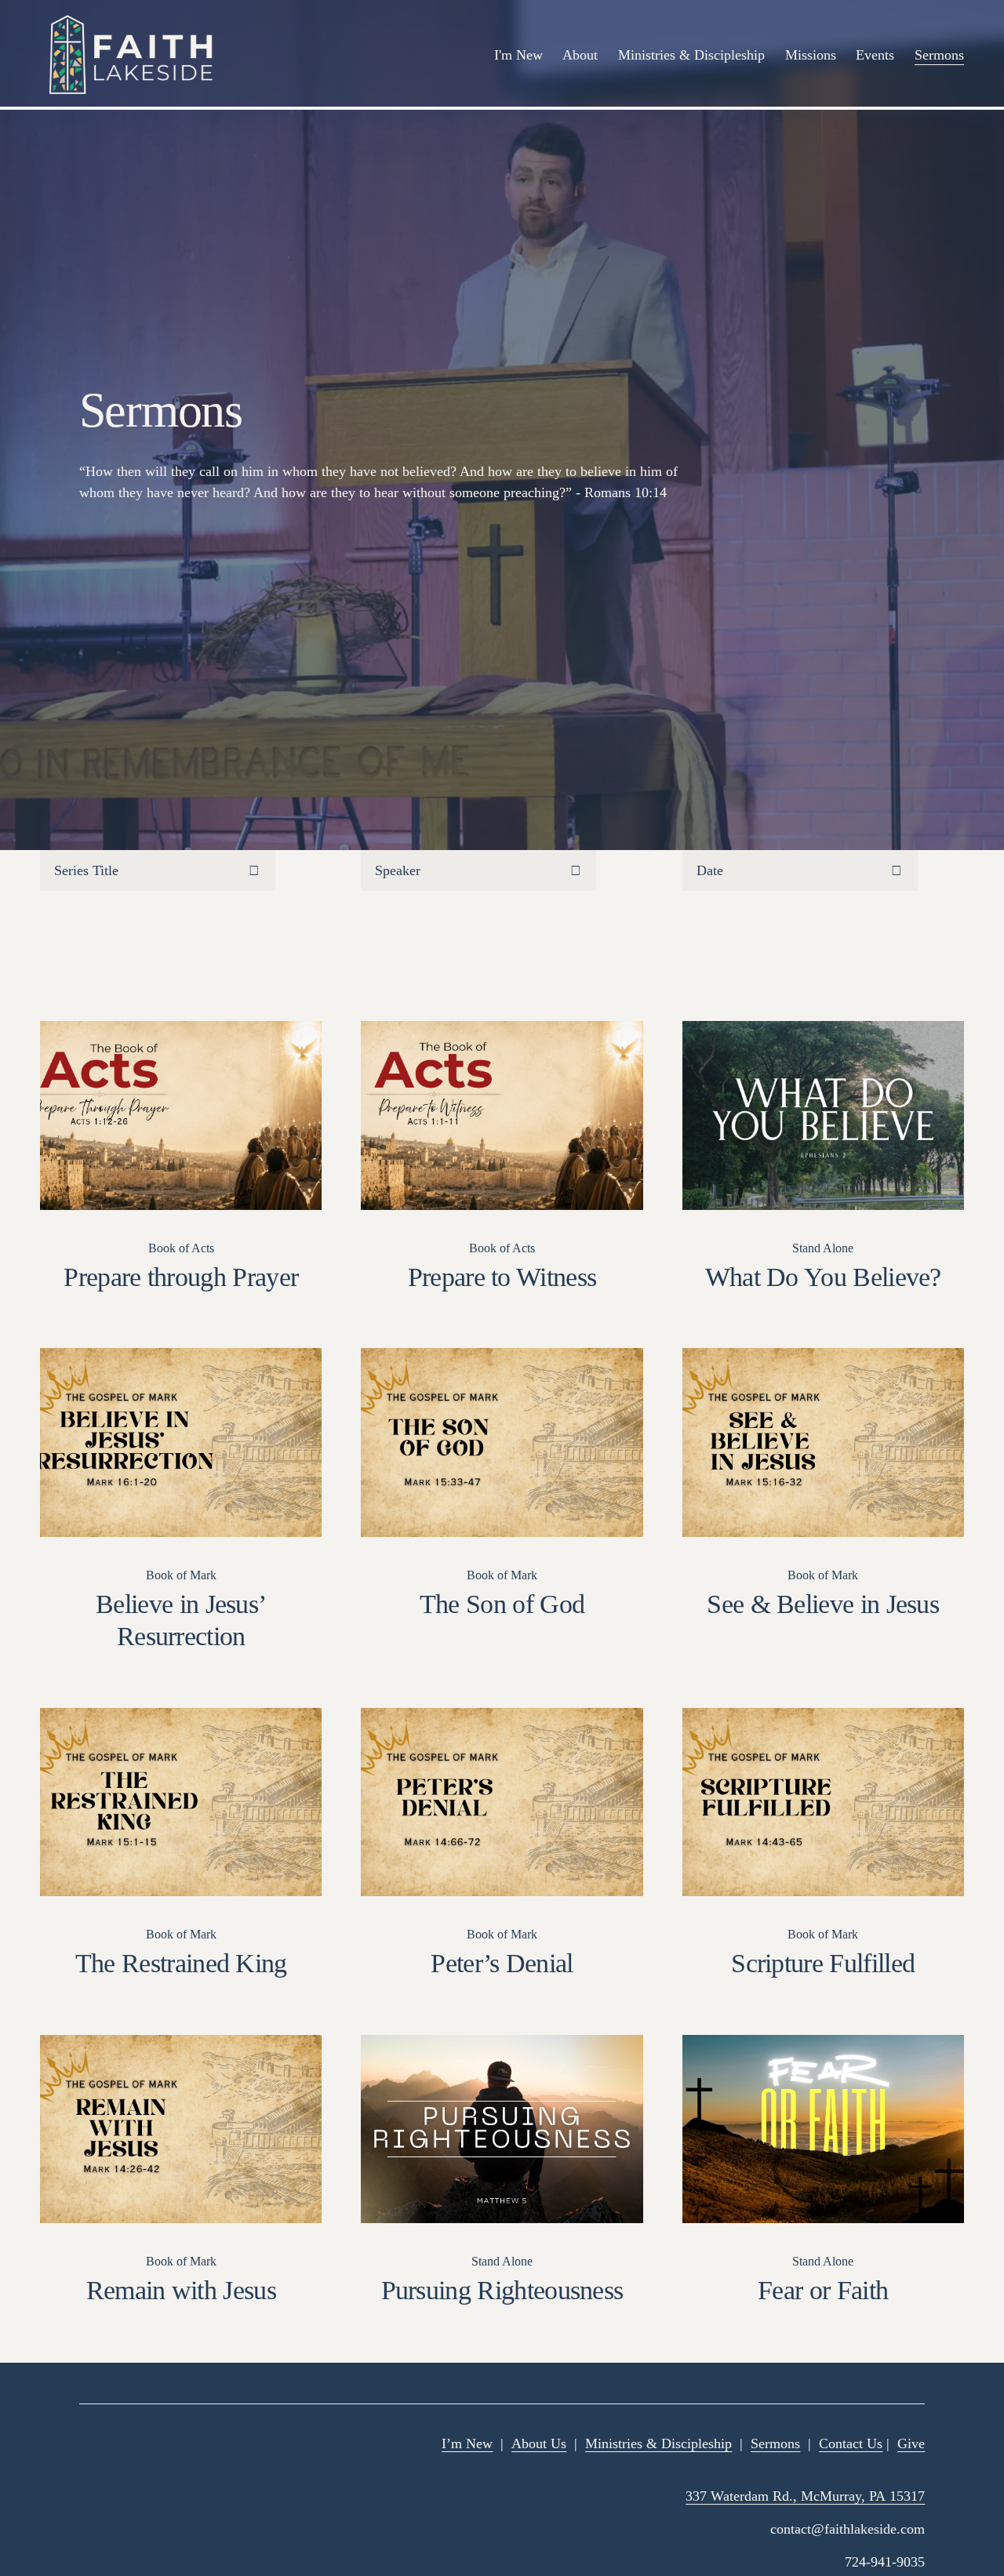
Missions (811, 55)
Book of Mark (181, 1575)
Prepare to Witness (502, 1277)
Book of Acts (181, 1248)
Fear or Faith (823, 2290)
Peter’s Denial (502, 1963)
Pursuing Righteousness (502, 2290)
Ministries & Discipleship (691, 55)
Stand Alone (823, 1248)
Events (875, 55)
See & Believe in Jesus (823, 1604)
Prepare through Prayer (181, 1277)
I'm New (518, 55)
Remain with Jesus (181, 2290)
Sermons (939, 55)
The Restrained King (181, 1963)
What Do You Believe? (823, 1277)
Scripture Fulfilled (823, 1963)
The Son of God (502, 1604)
